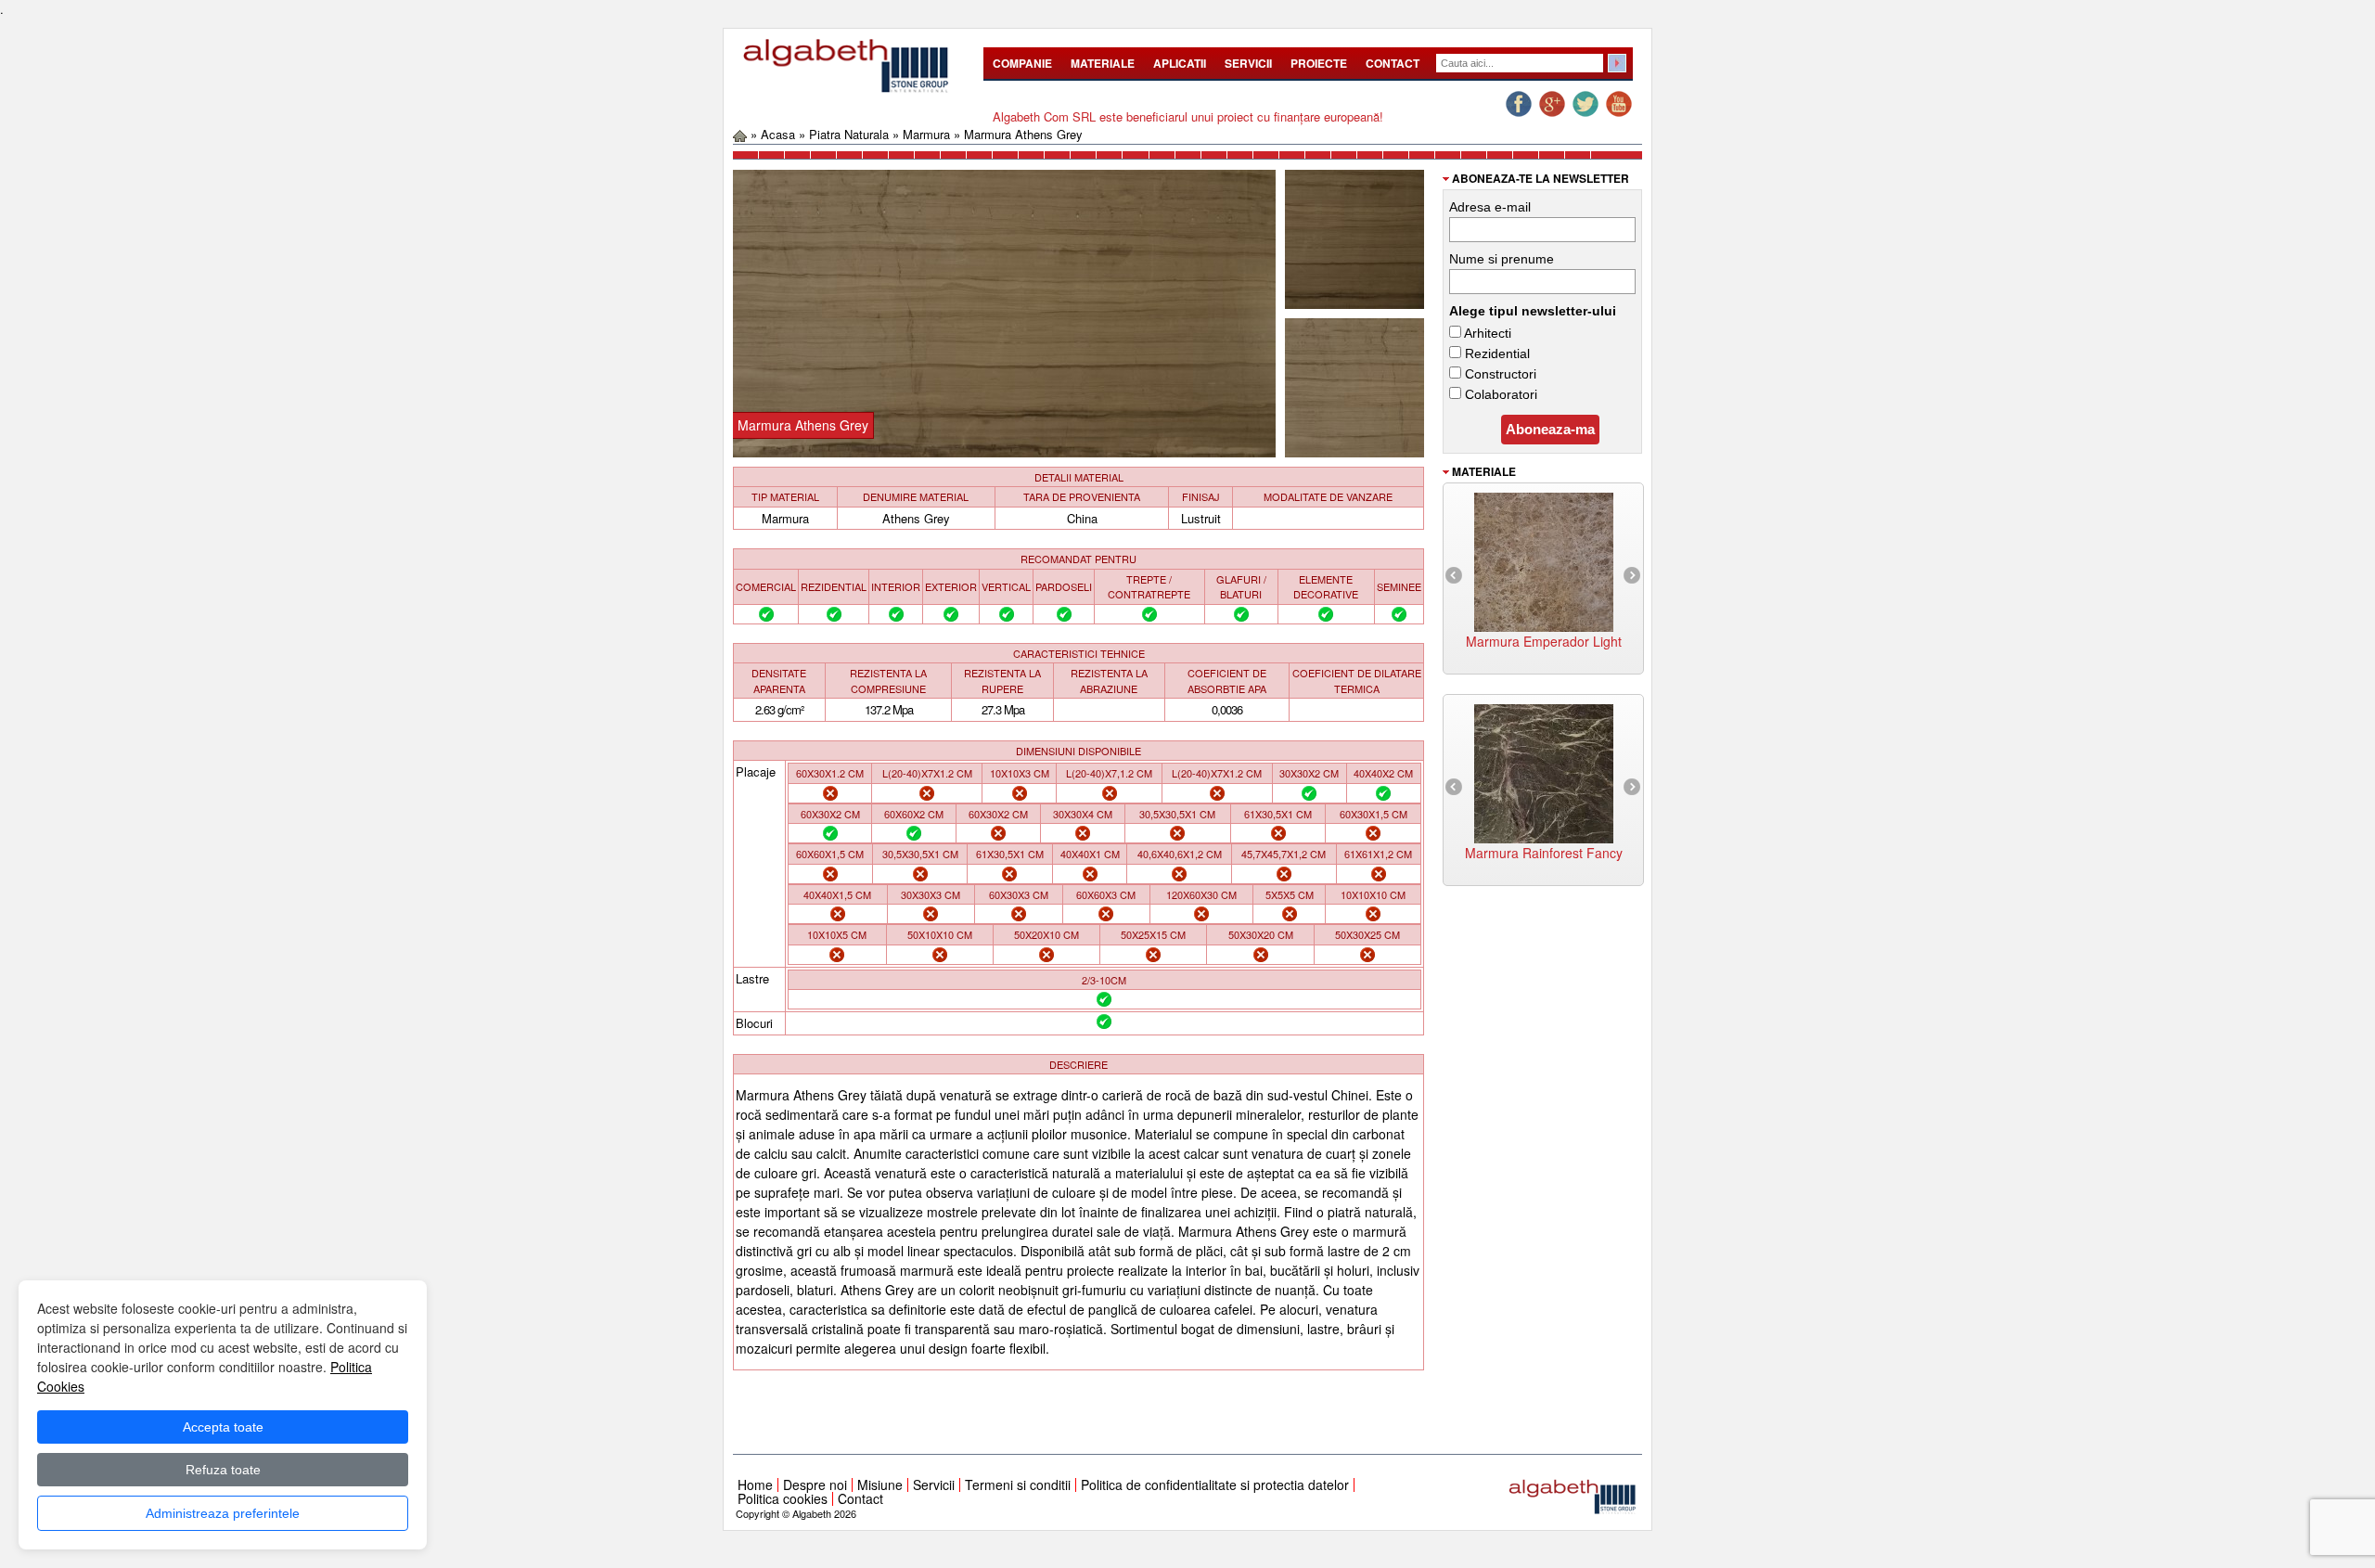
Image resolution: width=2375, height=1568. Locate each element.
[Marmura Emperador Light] (1544, 559)
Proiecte (1319, 63)
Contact (1393, 63)
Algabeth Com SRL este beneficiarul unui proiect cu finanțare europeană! (1188, 116)
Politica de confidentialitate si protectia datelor (1215, 1484)
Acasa (778, 134)
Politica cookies (783, 1498)
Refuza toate (223, 1470)
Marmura (926, 134)
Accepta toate (223, 1427)
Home (755, 1484)
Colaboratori (1499, 394)
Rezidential (1496, 353)
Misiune (880, 1484)
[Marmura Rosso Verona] (1544, 771)
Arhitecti (1486, 333)
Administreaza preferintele (223, 1513)
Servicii (1248, 63)
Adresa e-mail (1490, 207)
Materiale (1103, 63)
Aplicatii (1180, 63)
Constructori (1499, 374)
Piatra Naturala (849, 134)
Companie (1022, 63)
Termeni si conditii (1018, 1484)
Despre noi (815, 1484)
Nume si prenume (1502, 259)
